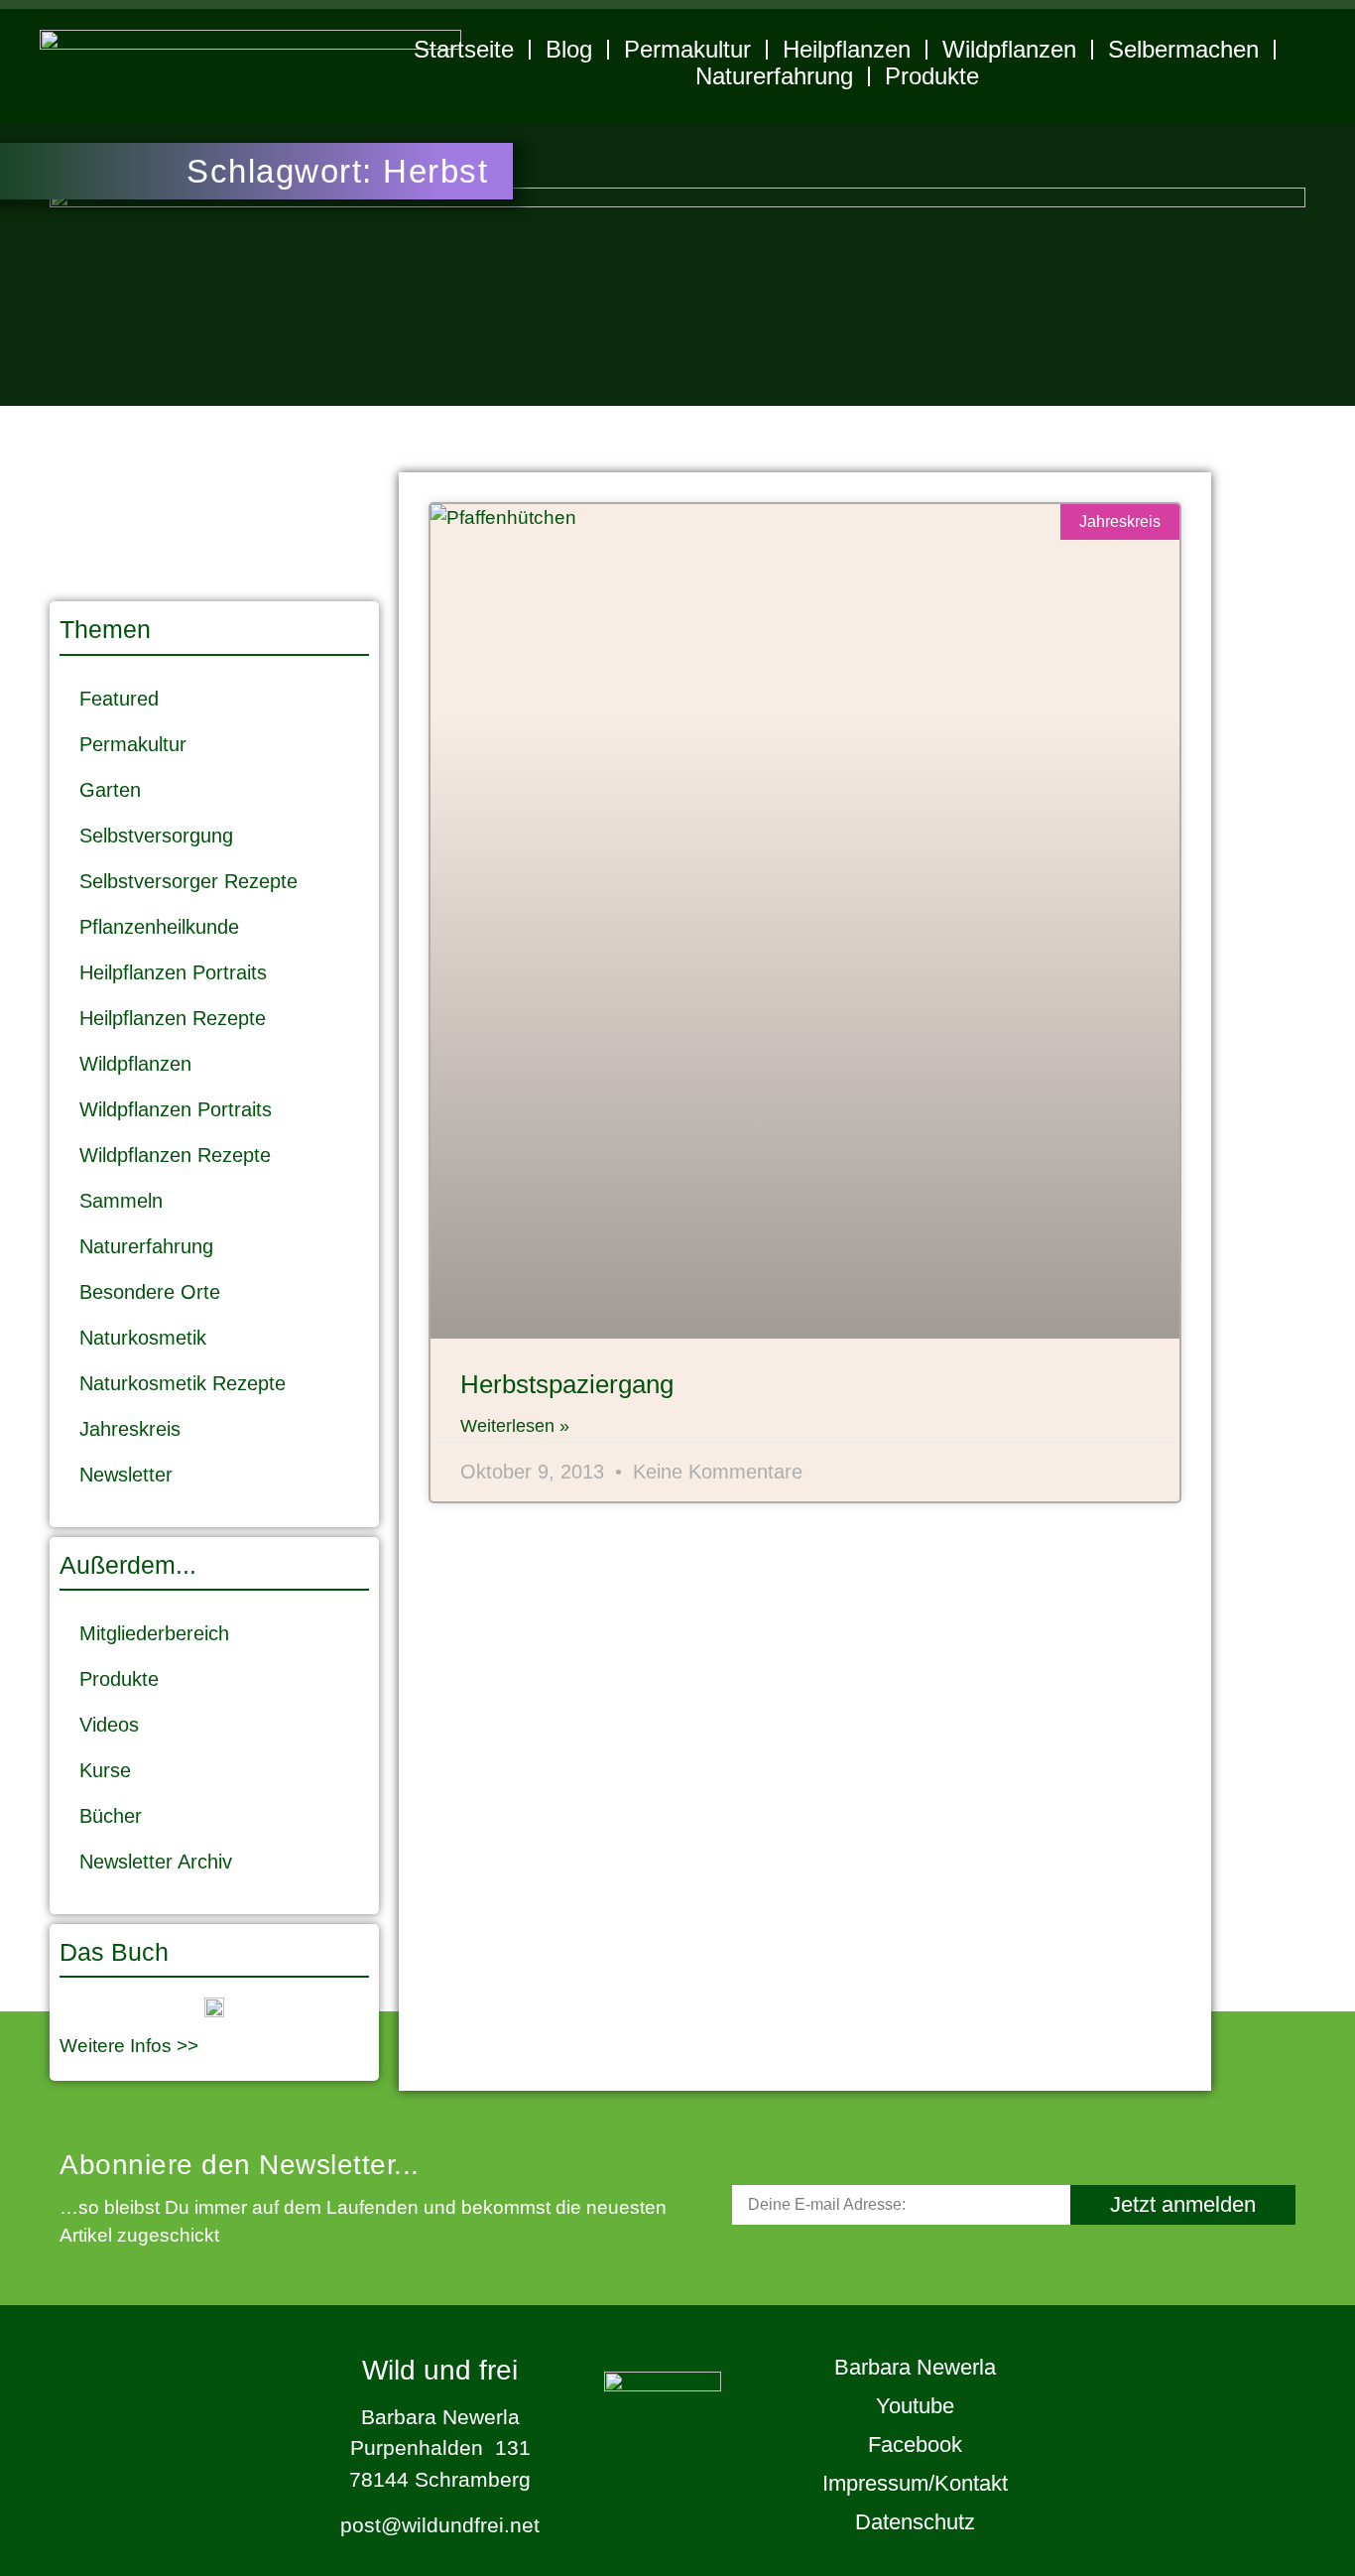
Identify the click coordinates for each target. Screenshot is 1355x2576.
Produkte (932, 76)
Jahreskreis (130, 1429)
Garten (110, 790)
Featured (119, 699)
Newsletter (126, 1475)
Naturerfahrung (774, 76)
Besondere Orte (150, 1292)
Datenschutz (915, 2522)
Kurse (105, 1770)
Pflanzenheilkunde (159, 927)
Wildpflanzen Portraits (176, 1109)
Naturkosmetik (143, 1338)
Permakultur (687, 49)
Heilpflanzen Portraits (173, 972)
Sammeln (121, 1201)
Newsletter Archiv (156, 1862)
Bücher (111, 1816)
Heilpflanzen (847, 49)
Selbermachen (1183, 49)
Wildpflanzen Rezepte (175, 1155)
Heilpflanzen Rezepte (173, 1018)
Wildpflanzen (1009, 49)
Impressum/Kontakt (915, 2483)
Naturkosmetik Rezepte (183, 1383)
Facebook (915, 2445)
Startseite (464, 49)
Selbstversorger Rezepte (188, 881)
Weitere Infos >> (129, 2046)
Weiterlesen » (515, 1426)
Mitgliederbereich (154, 1633)
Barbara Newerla (915, 2367)
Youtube (915, 2406)
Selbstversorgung (156, 836)
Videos (109, 1725)
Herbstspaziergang (567, 1384)
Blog (569, 49)
